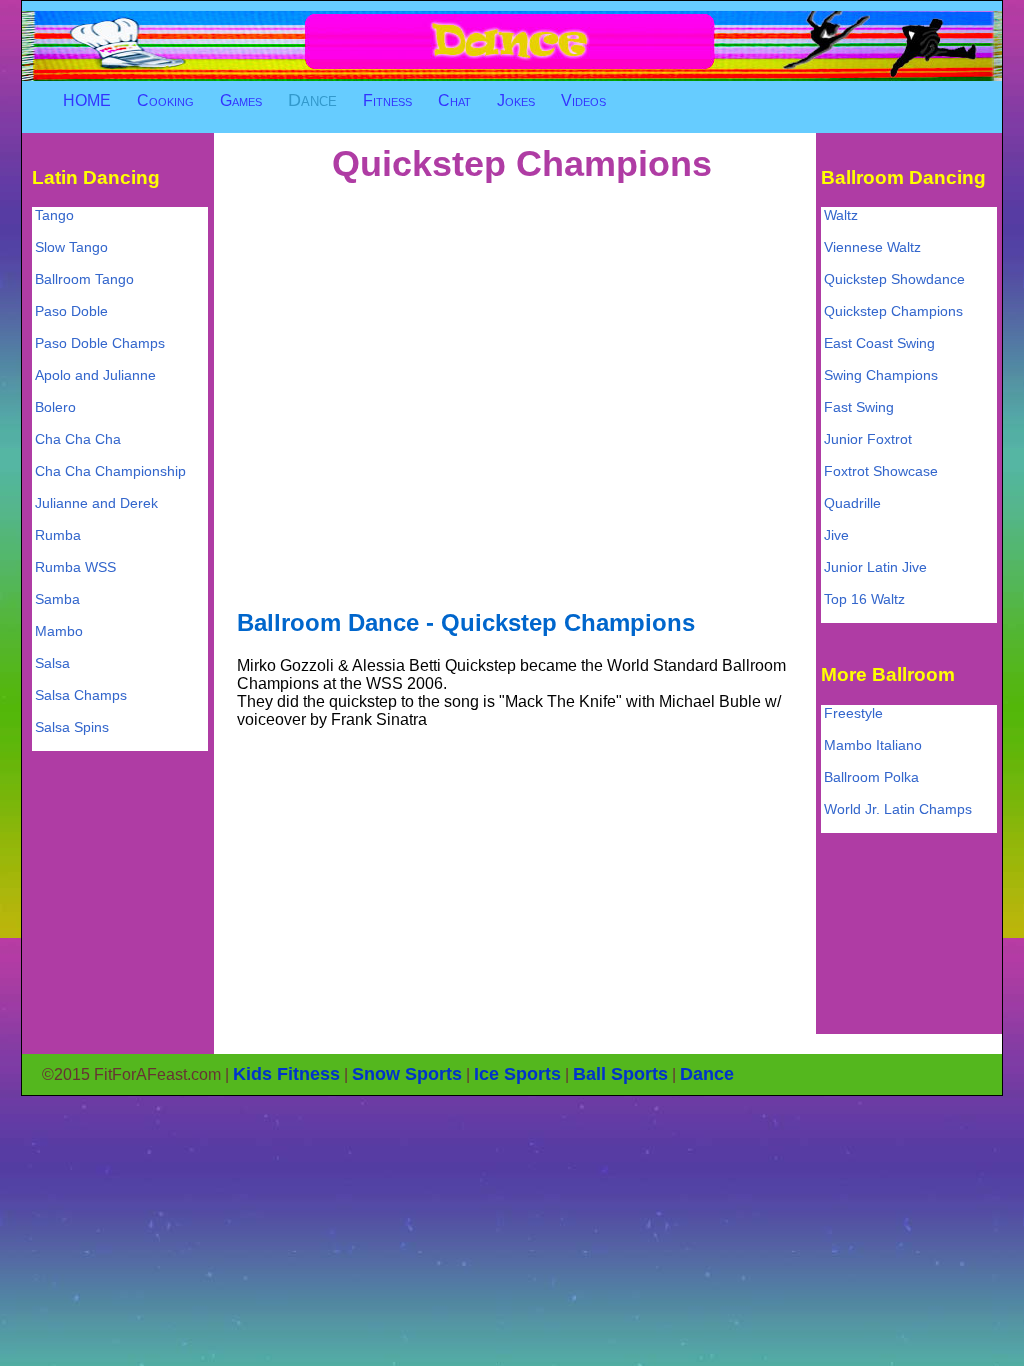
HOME (87, 100)
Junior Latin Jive (875, 567)
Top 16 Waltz (864, 599)
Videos (583, 100)
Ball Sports (620, 1074)
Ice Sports (517, 1074)
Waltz (841, 215)
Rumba (58, 535)
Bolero (55, 407)
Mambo (59, 631)
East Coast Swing (879, 343)
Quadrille (852, 503)
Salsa (52, 663)
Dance (312, 100)
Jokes (516, 100)
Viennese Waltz (872, 247)
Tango (54, 215)
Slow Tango (71, 247)
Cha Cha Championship (110, 471)
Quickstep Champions (893, 311)
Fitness (387, 100)
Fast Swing (859, 407)
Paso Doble (71, 311)
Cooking (165, 100)
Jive (836, 535)
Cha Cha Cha (78, 439)
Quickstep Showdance (894, 279)
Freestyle (853, 713)
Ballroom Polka (871, 777)
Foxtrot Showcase (881, 471)
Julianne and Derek (96, 503)
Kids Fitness (286, 1074)
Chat (454, 100)
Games (241, 100)
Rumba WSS (75, 567)
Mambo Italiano (873, 745)
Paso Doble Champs (100, 343)
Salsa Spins (72, 727)
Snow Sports (407, 1074)
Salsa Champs (81, 695)
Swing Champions (881, 375)
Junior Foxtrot (868, 439)
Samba (57, 599)
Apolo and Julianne (95, 375)
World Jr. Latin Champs (898, 809)
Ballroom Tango (84, 279)
